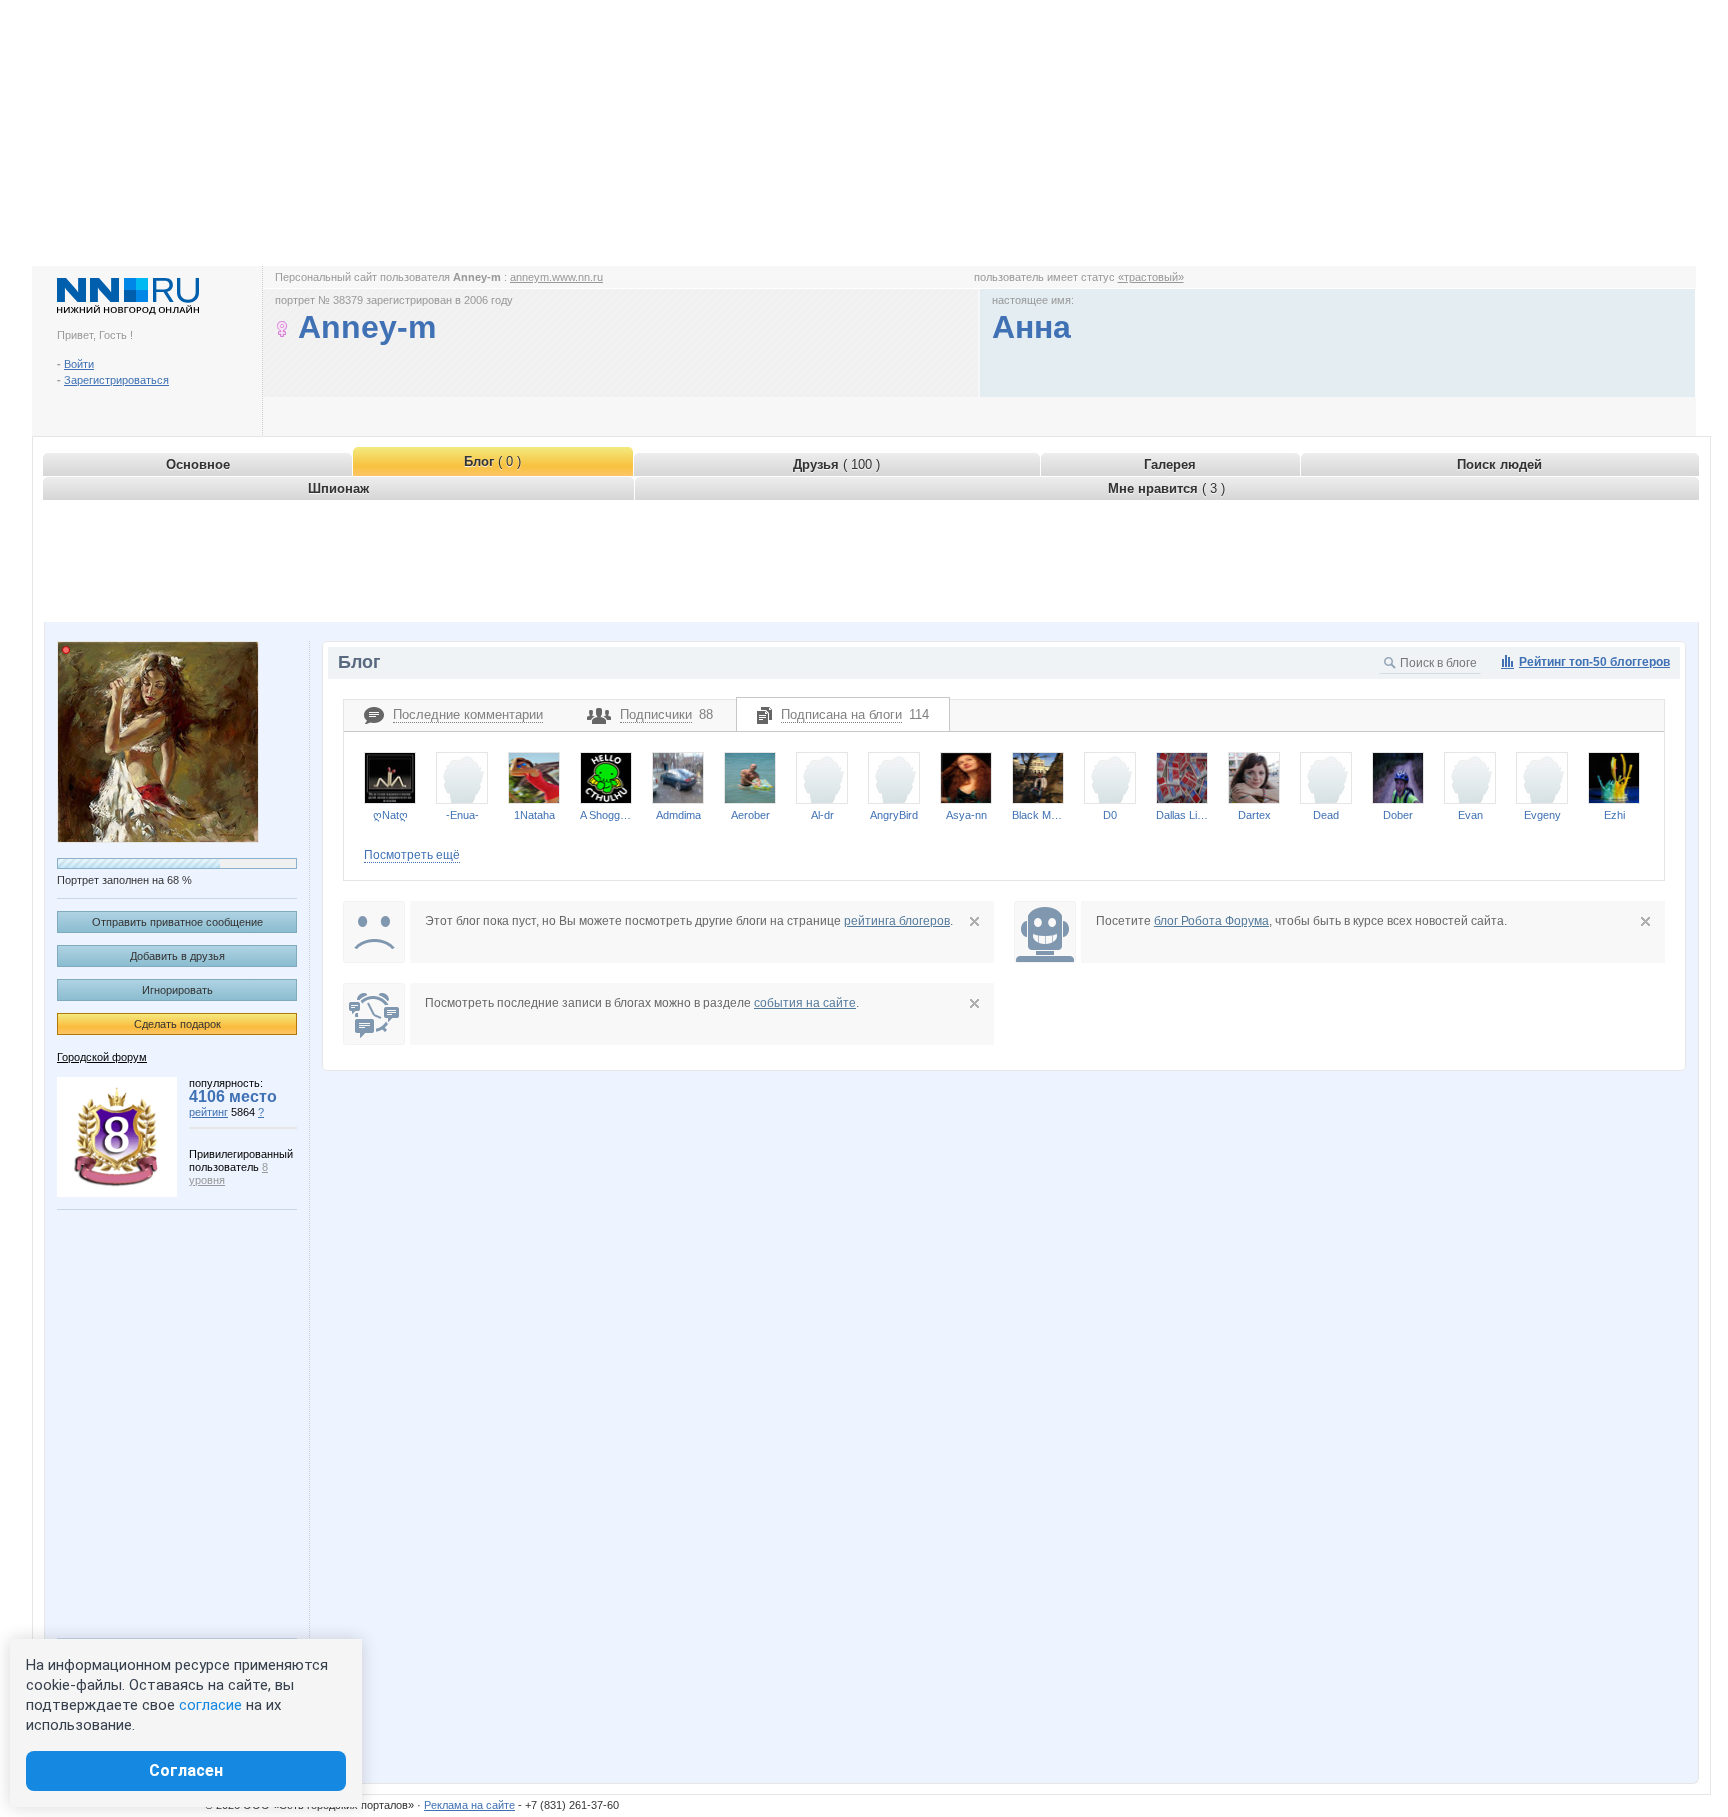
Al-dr (822, 815)
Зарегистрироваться (116, 380)
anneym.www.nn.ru (556, 277)
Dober (1398, 815)
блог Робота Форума (1211, 921)
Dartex (1254, 815)
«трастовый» (1151, 277)
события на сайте (805, 1003)
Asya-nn (966, 815)
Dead (1326, 815)
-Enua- (462, 815)
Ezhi (1614, 815)
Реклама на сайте (469, 1805)
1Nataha (534, 815)
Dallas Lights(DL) (1182, 815)
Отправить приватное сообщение (177, 922)
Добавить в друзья (177, 956)
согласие (210, 1705)
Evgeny (1542, 815)
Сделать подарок (177, 1024)
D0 (1110, 815)
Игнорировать (177, 990)
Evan (1470, 815)
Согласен (186, 1770)
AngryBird (894, 815)
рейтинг (208, 1112)
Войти (79, 364)
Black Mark (1038, 815)
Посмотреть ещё (412, 855)
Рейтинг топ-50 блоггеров (1594, 662)
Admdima (678, 815)
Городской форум (102, 1057)
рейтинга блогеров (897, 921)
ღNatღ (390, 815)
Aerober (750, 815)
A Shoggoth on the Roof (606, 815)
